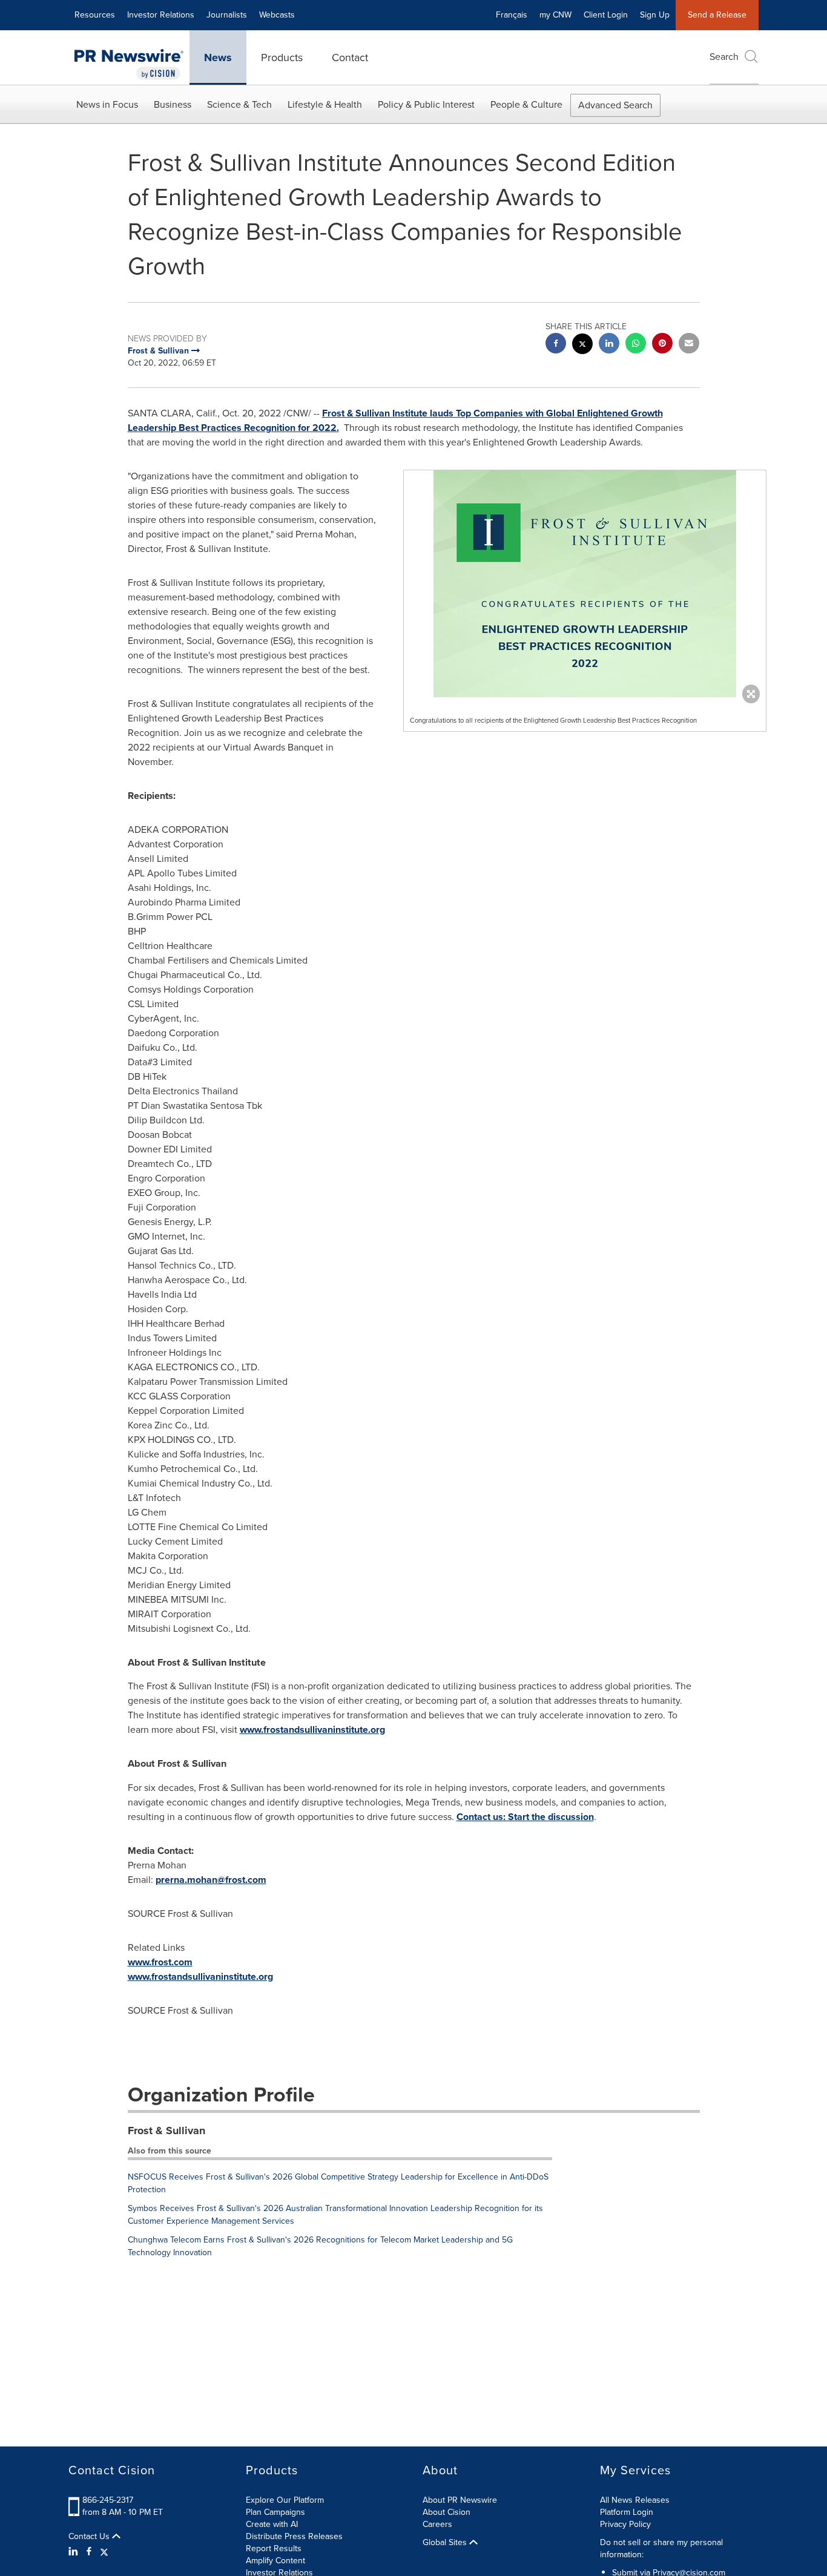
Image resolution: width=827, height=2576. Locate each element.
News (218, 57)
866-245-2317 (108, 2500)
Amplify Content (275, 2561)
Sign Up (655, 15)
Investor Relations (161, 15)
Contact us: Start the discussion (525, 1817)
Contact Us (90, 2537)
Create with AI (272, 2524)
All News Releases (635, 2500)
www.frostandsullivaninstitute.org (312, 1730)
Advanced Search (615, 105)
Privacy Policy (625, 2524)
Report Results (274, 2548)
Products (282, 57)
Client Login (606, 15)
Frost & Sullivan (166, 2131)
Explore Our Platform (285, 2500)
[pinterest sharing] (662, 345)
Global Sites (446, 2543)
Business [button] (173, 104)
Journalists (227, 15)
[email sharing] (689, 345)
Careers (437, 2524)
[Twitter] (104, 2552)
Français (512, 15)
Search (724, 57)
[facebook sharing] (556, 345)
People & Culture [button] (526, 104)
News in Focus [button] (107, 104)
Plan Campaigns (275, 2512)
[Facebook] (89, 2552)
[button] (585, 584)
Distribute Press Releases (294, 2536)
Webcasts (277, 15)
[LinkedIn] (75, 2552)
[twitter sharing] (582, 345)
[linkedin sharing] (609, 345)
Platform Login (627, 2512)
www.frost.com (160, 1962)
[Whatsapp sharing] (636, 345)
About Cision (446, 2512)
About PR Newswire (460, 2500)
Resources (95, 15)
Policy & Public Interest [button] (426, 104)
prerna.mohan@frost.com (211, 1880)
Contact (350, 57)
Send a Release (717, 15)
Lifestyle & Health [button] (325, 104)
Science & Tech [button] (239, 104)
